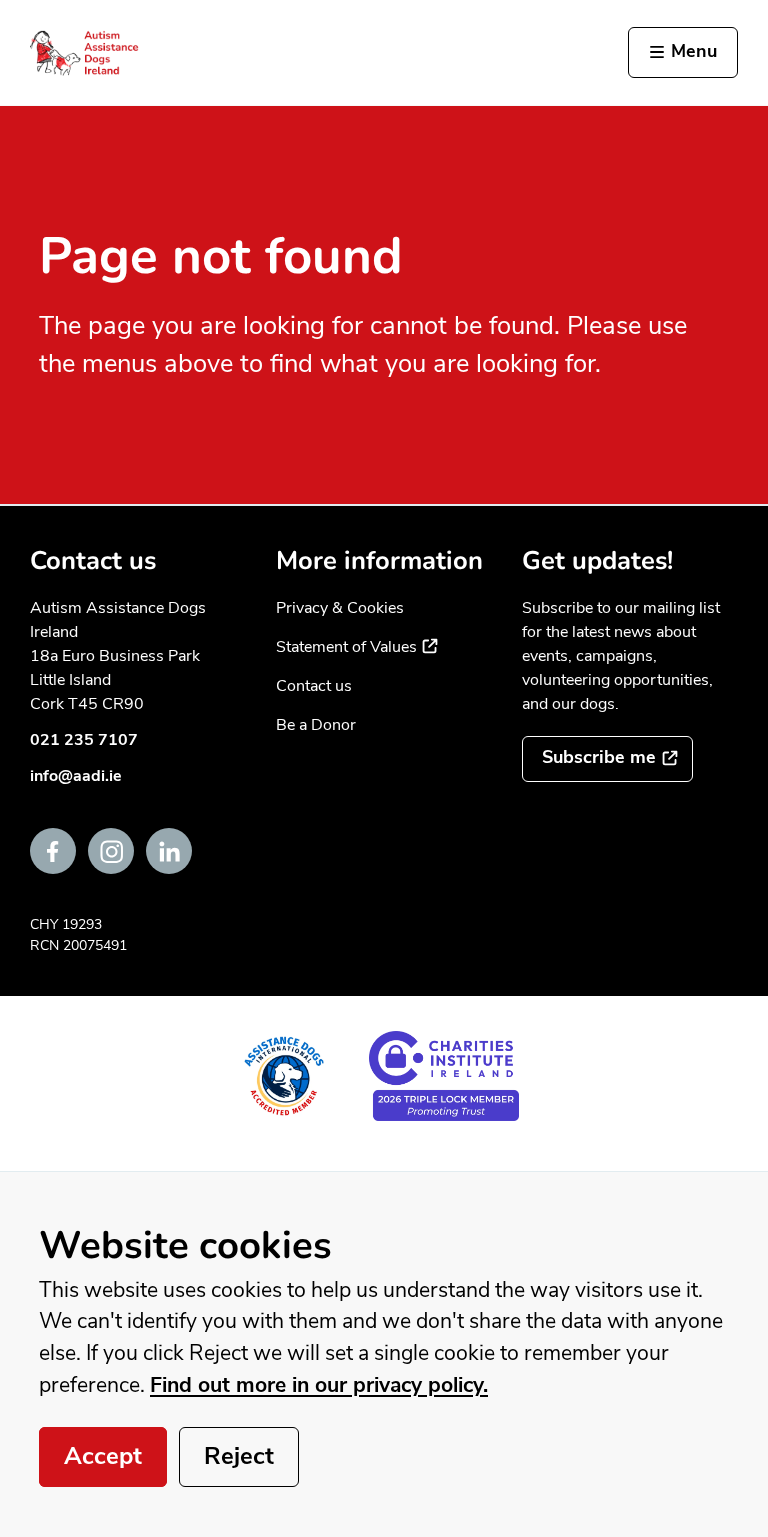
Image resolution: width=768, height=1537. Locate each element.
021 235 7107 (84, 740)
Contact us (314, 686)
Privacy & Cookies (340, 608)
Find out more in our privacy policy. (319, 1385)
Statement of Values (357, 647)
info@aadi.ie (76, 776)
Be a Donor (316, 725)
